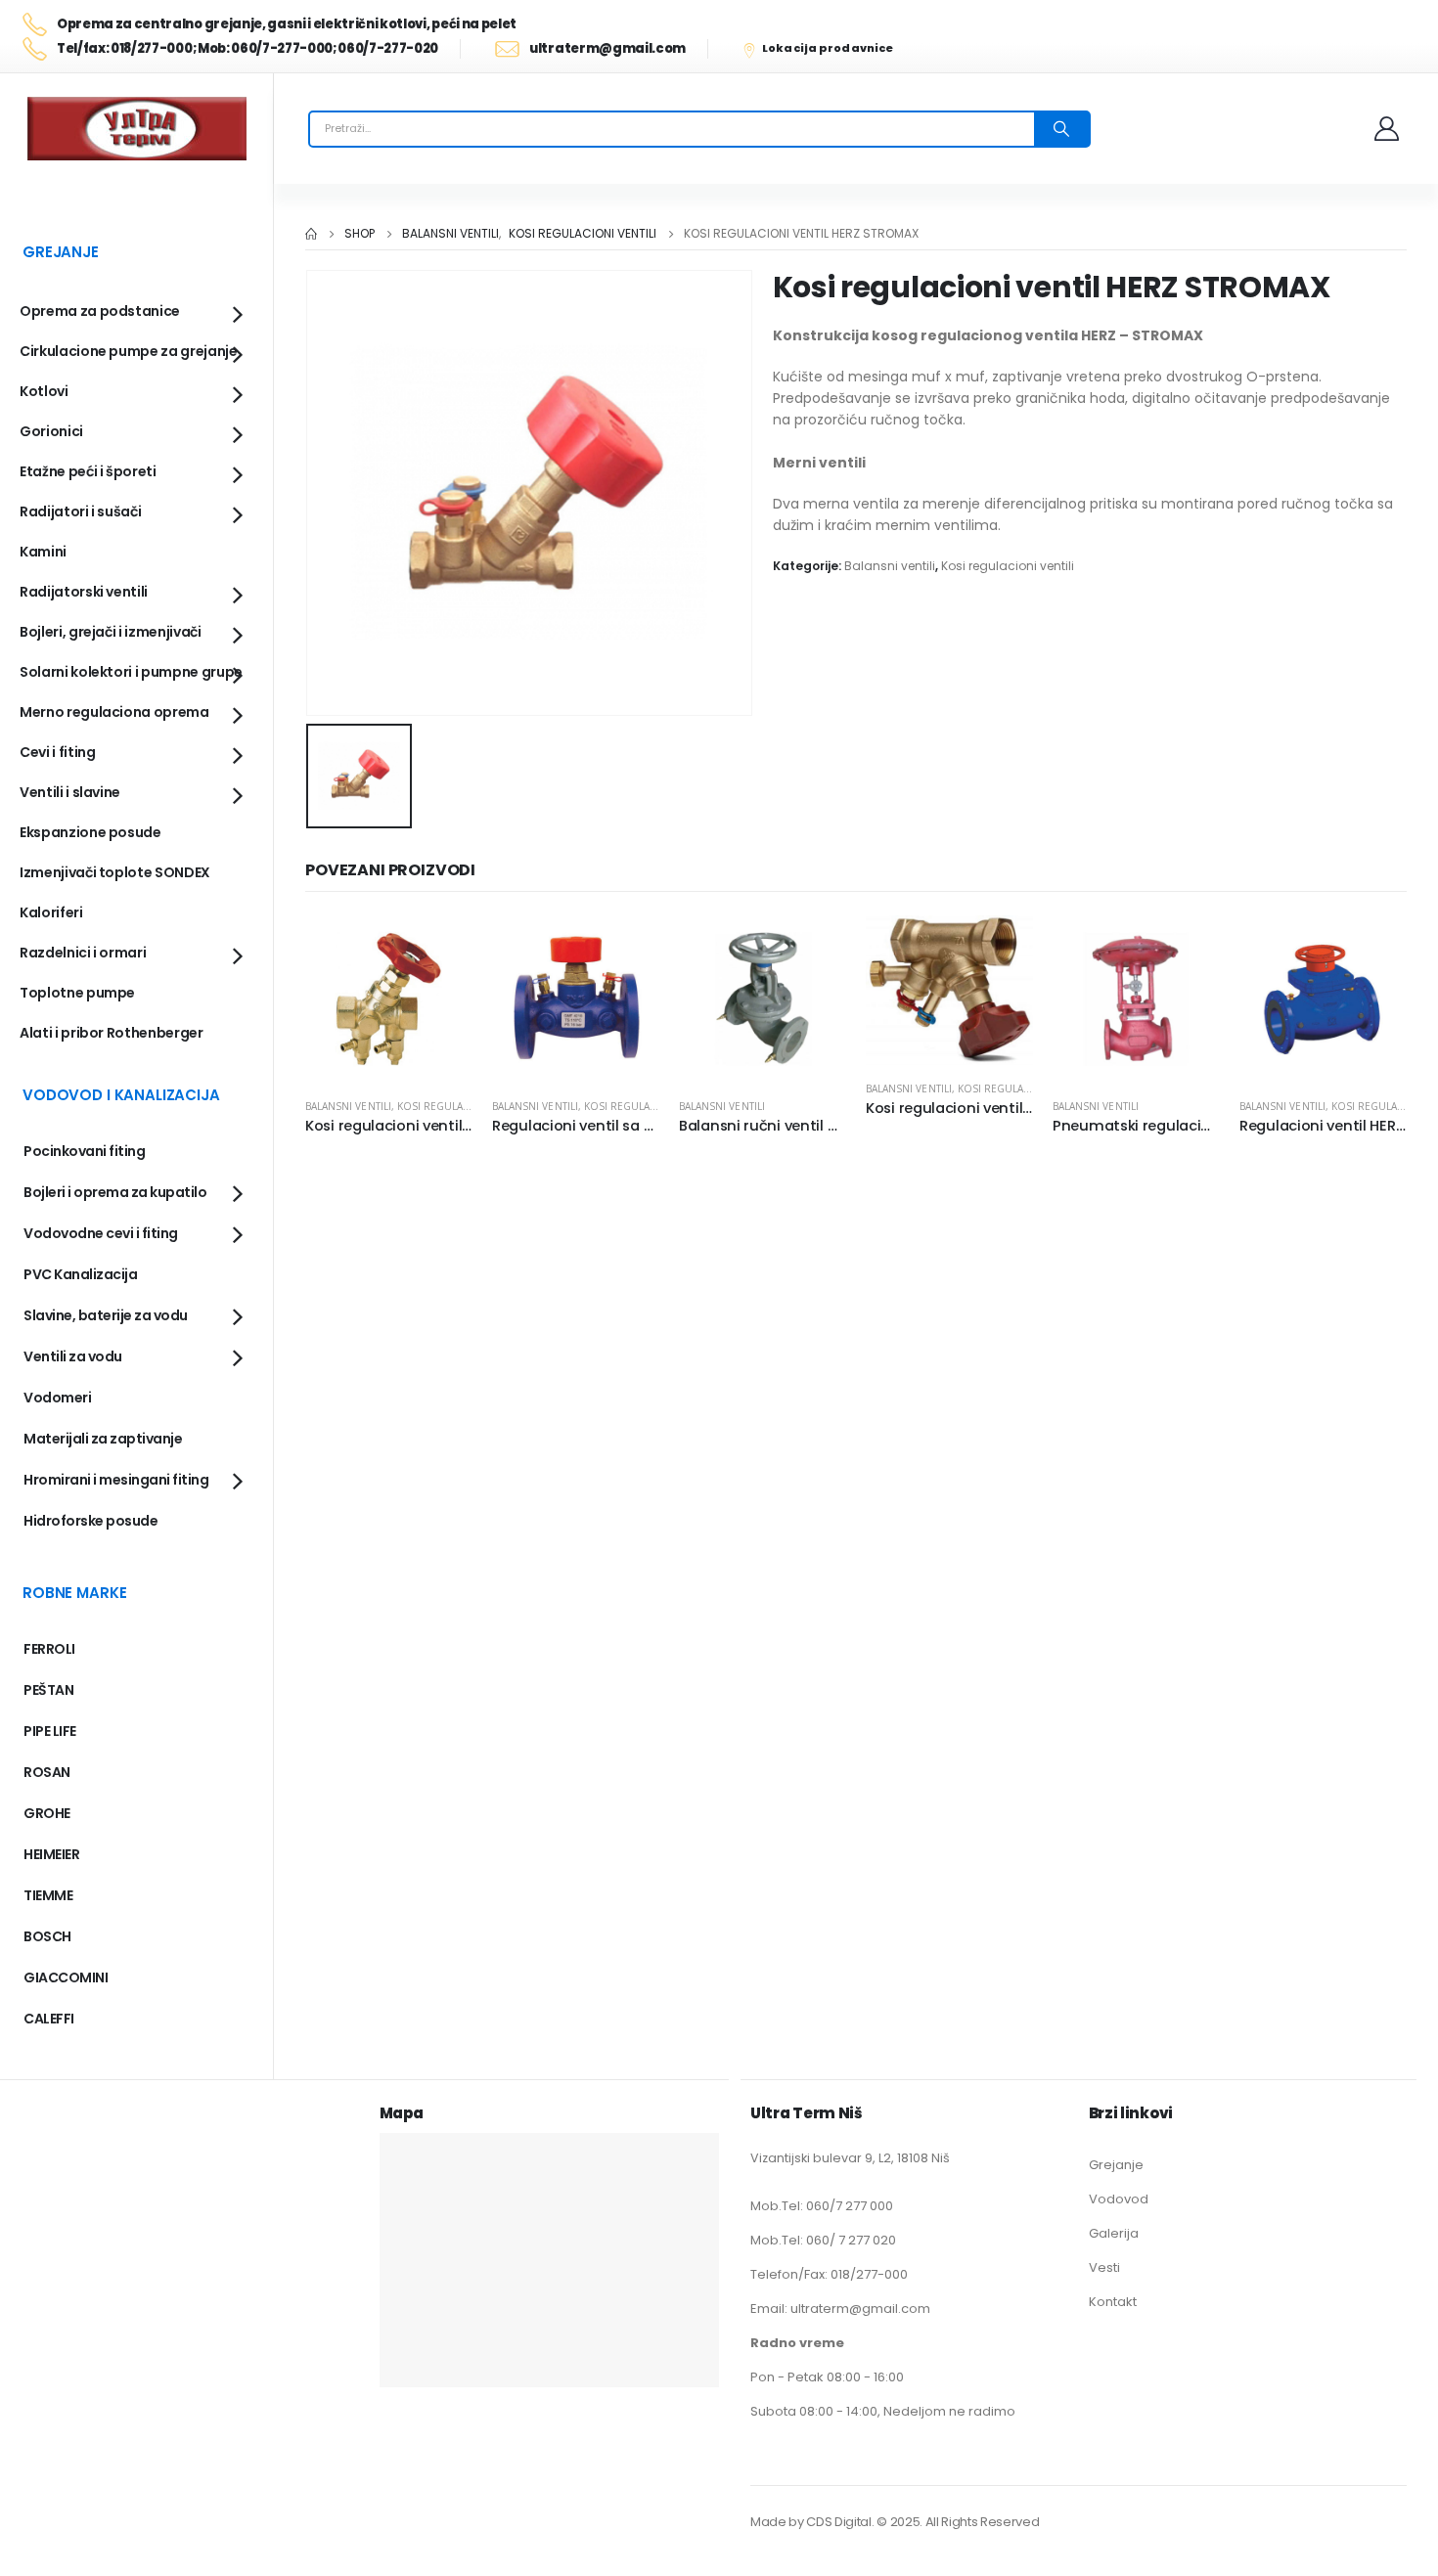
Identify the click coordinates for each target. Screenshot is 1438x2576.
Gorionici (51, 431)
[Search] (1061, 129)
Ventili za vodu (73, 1356)
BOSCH (47, 1936)
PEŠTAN (48, 1690)
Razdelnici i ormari (83, 953)
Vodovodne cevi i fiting (101, 1233)
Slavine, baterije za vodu (106, 1315)
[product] (389, 999)
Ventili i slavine (70, 792)
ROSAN (47, 1772)
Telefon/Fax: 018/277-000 (829, 2274)
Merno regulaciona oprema (114, 712)
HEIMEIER (51, 1854)
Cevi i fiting (57, 752)
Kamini (43, 552)
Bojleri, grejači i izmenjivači (111, 632)
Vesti (1104, 2267)
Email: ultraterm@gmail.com (840, 2309)
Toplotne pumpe (77, 993)
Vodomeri (57, 1398)
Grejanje (1116, 2165)
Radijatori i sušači (80, 511)
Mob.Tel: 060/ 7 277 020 (823, 2240)
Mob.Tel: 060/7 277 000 (822, 2206)
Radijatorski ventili (84, 592)
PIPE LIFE (50, 1731)
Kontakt (1113, 2302)
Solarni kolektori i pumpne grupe (131, 672)
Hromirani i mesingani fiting (116, 1480)
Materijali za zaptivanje (103, 1439)
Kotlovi (44, 391)
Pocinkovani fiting (84, 1151)
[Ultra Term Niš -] (137, 129)
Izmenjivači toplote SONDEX (115, 872)
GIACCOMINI (66, 1977)
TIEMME (48, 1895)
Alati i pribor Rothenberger (112, 1033)
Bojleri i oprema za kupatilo (115, 1192)
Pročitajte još (440, 948)
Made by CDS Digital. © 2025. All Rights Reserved (895, 2522)
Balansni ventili (890, 566)
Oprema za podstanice (100, 311)
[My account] (1388, 129)
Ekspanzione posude (90, 832)
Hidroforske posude (90, 1521)
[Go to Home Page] (311, 234)
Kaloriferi (51, 912)
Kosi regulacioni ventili (1008, 566)
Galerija (1114, 2233)
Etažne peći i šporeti (88, 471)
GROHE (47, 1813)
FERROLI (49, 1649)
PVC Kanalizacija (80, 1274)
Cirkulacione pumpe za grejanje (129, 351)
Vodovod (1119, 2199)
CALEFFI (49, 2019)
